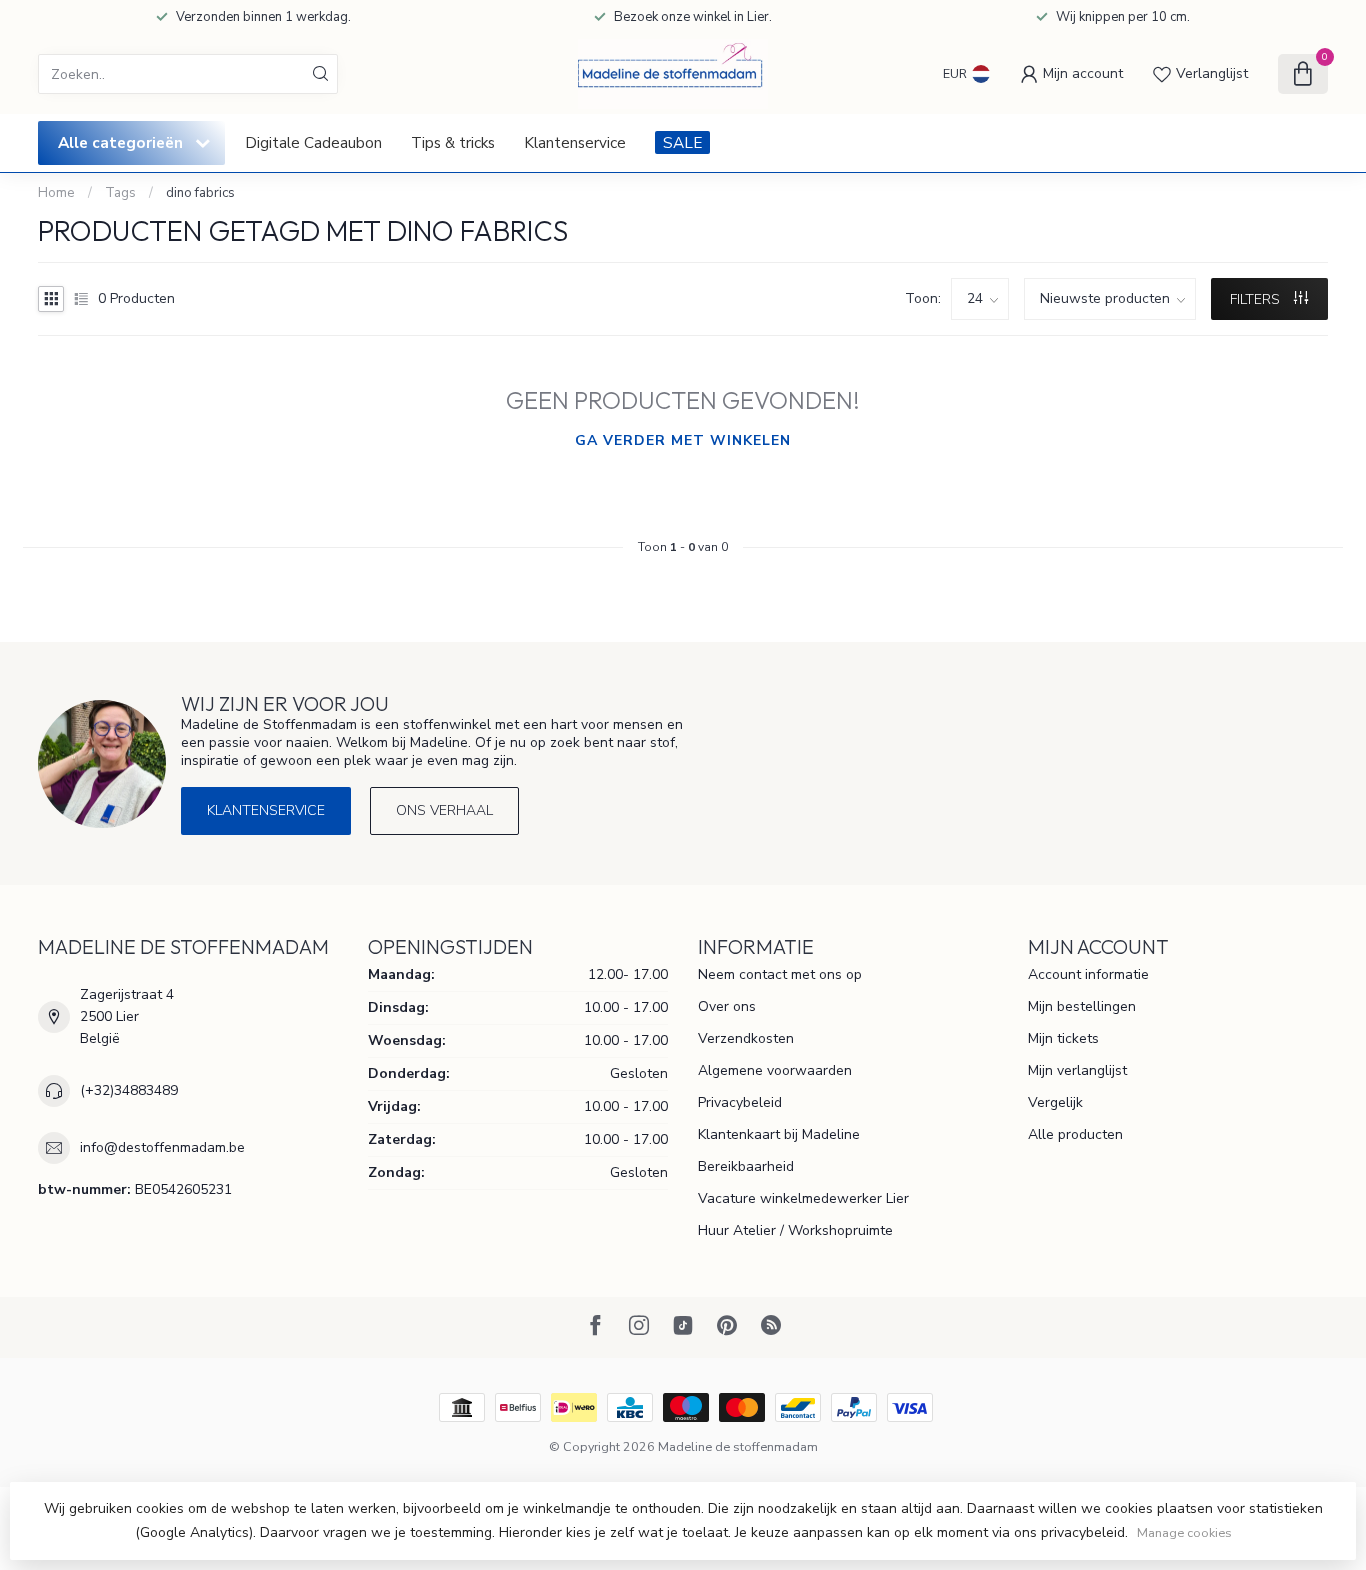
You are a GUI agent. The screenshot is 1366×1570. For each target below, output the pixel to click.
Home (56, 193)
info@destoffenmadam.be (162, 1147)
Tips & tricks (453, 142)
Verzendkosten (746, 1038)
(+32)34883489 (129, 1090)
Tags (120, 193)
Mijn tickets (1063, 1038)
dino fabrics (200, 193)
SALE (682, 142)
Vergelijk (1055, 1102)
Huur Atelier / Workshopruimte (795, 1230)
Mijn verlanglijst (1077, 1070)
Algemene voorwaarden (775, 1070)
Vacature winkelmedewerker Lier (803, 1198)
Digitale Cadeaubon (313, 142)
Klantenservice (575, 142)
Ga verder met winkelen (683, 440)
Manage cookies (1184, 1532)
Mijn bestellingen (1082, 1006)
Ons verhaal (444, 810)
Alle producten (1075, 1134)
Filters (1257, 299)
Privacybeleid (740, 1102)
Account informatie (1088, 974)
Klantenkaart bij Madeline (779, 1134)
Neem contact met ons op (780, 974)
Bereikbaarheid (746, 1166)
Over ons (727, 1006)
